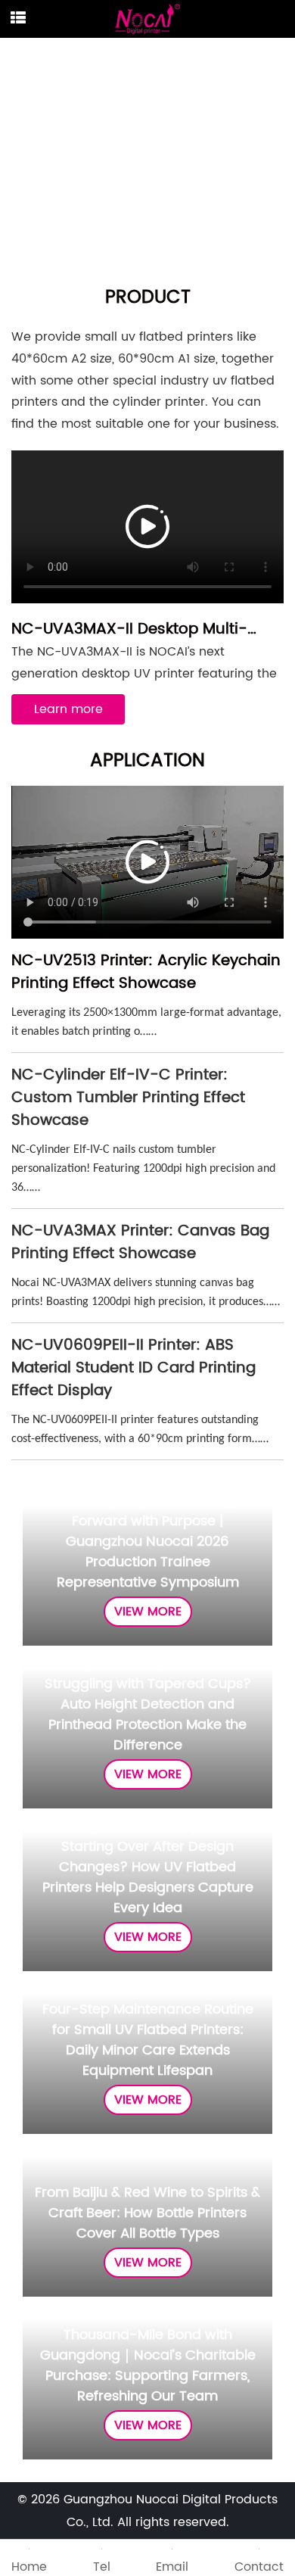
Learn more (68, 709)
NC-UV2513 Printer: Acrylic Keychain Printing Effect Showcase (146, 972)
